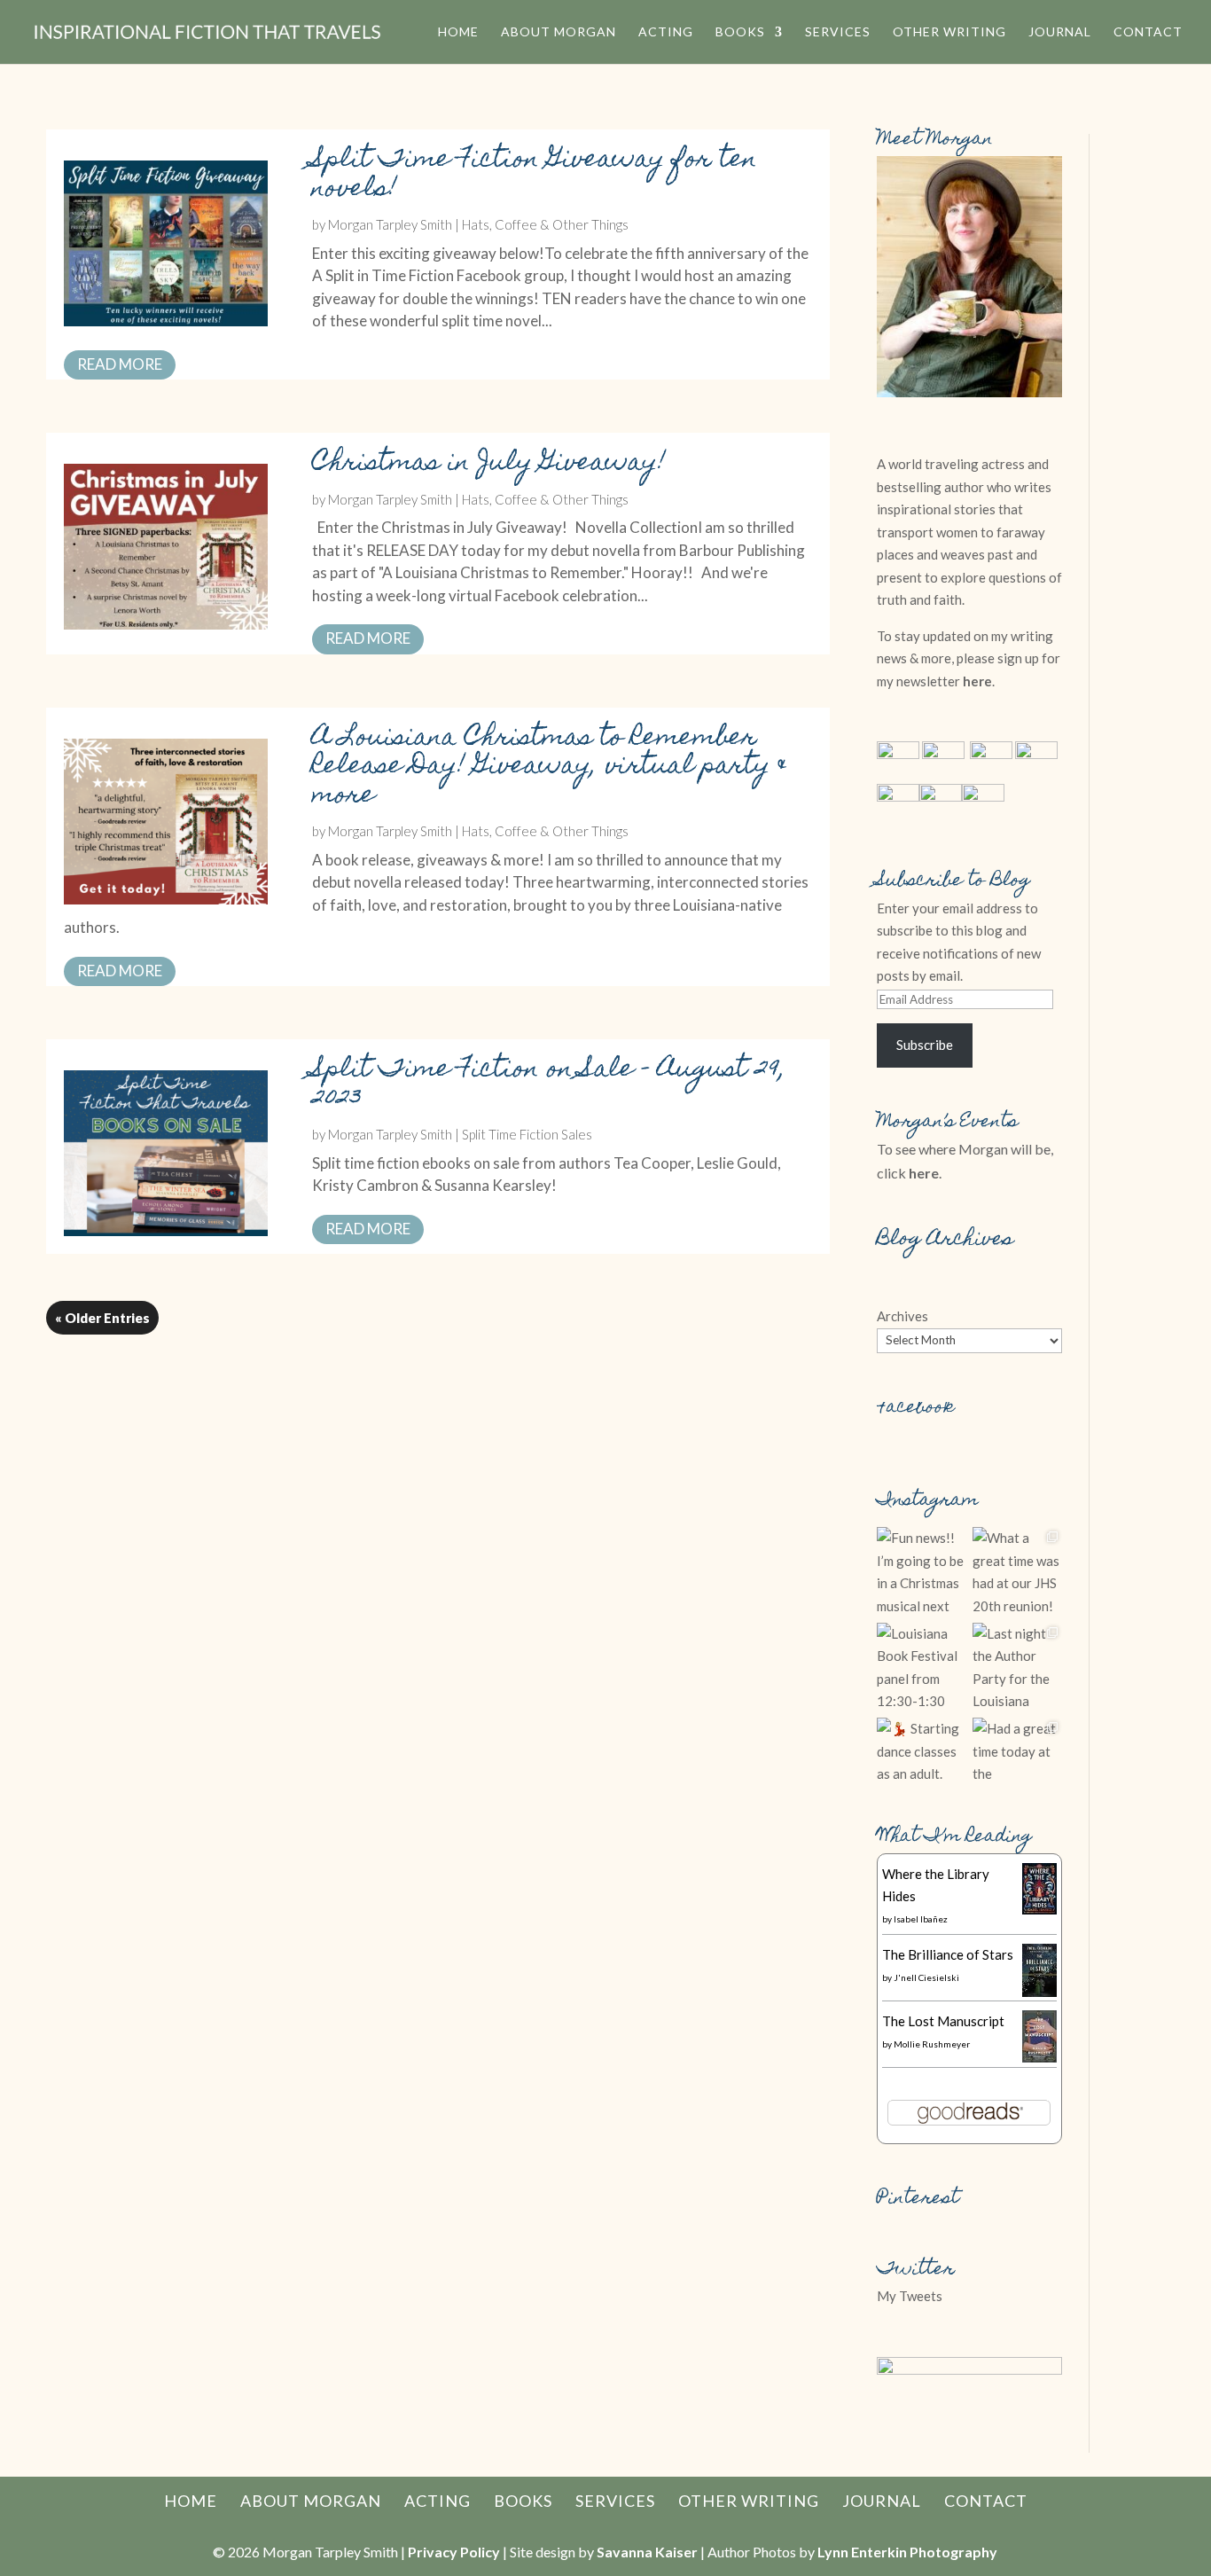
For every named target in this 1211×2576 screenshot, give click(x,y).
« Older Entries (102, 1318)
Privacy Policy (454, 2552)
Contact (1148, 32)
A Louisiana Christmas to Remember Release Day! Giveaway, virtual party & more (550, 768)
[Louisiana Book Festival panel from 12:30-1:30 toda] (922, 1668)
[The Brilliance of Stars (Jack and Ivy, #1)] (1039, 1992)
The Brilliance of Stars (948, 1954)
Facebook (916, 1408)
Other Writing (949, 32)
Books (740, 32)
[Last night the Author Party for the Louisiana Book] (1018, 1668)
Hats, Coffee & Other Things (545, 224)
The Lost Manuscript (943, 2021)
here (977, 681)
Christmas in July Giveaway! (489, 464)
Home (458, 32)
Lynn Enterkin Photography (907, 2552)
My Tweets (910, 2296)
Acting (666, 32)
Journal (1060, 32)
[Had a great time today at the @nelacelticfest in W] (1018, 1763)
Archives (902, 1316)
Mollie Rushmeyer (932, 2044)
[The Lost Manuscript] (1039, 2057)
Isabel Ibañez (921, 1919)
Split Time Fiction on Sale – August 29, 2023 (549, 1085)
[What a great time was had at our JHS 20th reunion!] (1018, 1572)
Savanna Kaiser (647, 2552)
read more (120, 364)
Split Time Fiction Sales (527, 1134)
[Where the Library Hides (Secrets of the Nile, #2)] (1039, 1909)
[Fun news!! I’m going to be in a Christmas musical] (922, 1572)
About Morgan (559, 32)
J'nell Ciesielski (926, 1977)
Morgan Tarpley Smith (390, 224)
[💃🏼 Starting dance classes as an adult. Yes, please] (922, 1763)
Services (838, 32)
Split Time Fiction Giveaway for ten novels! (535, 176)
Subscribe (925, 1045)
